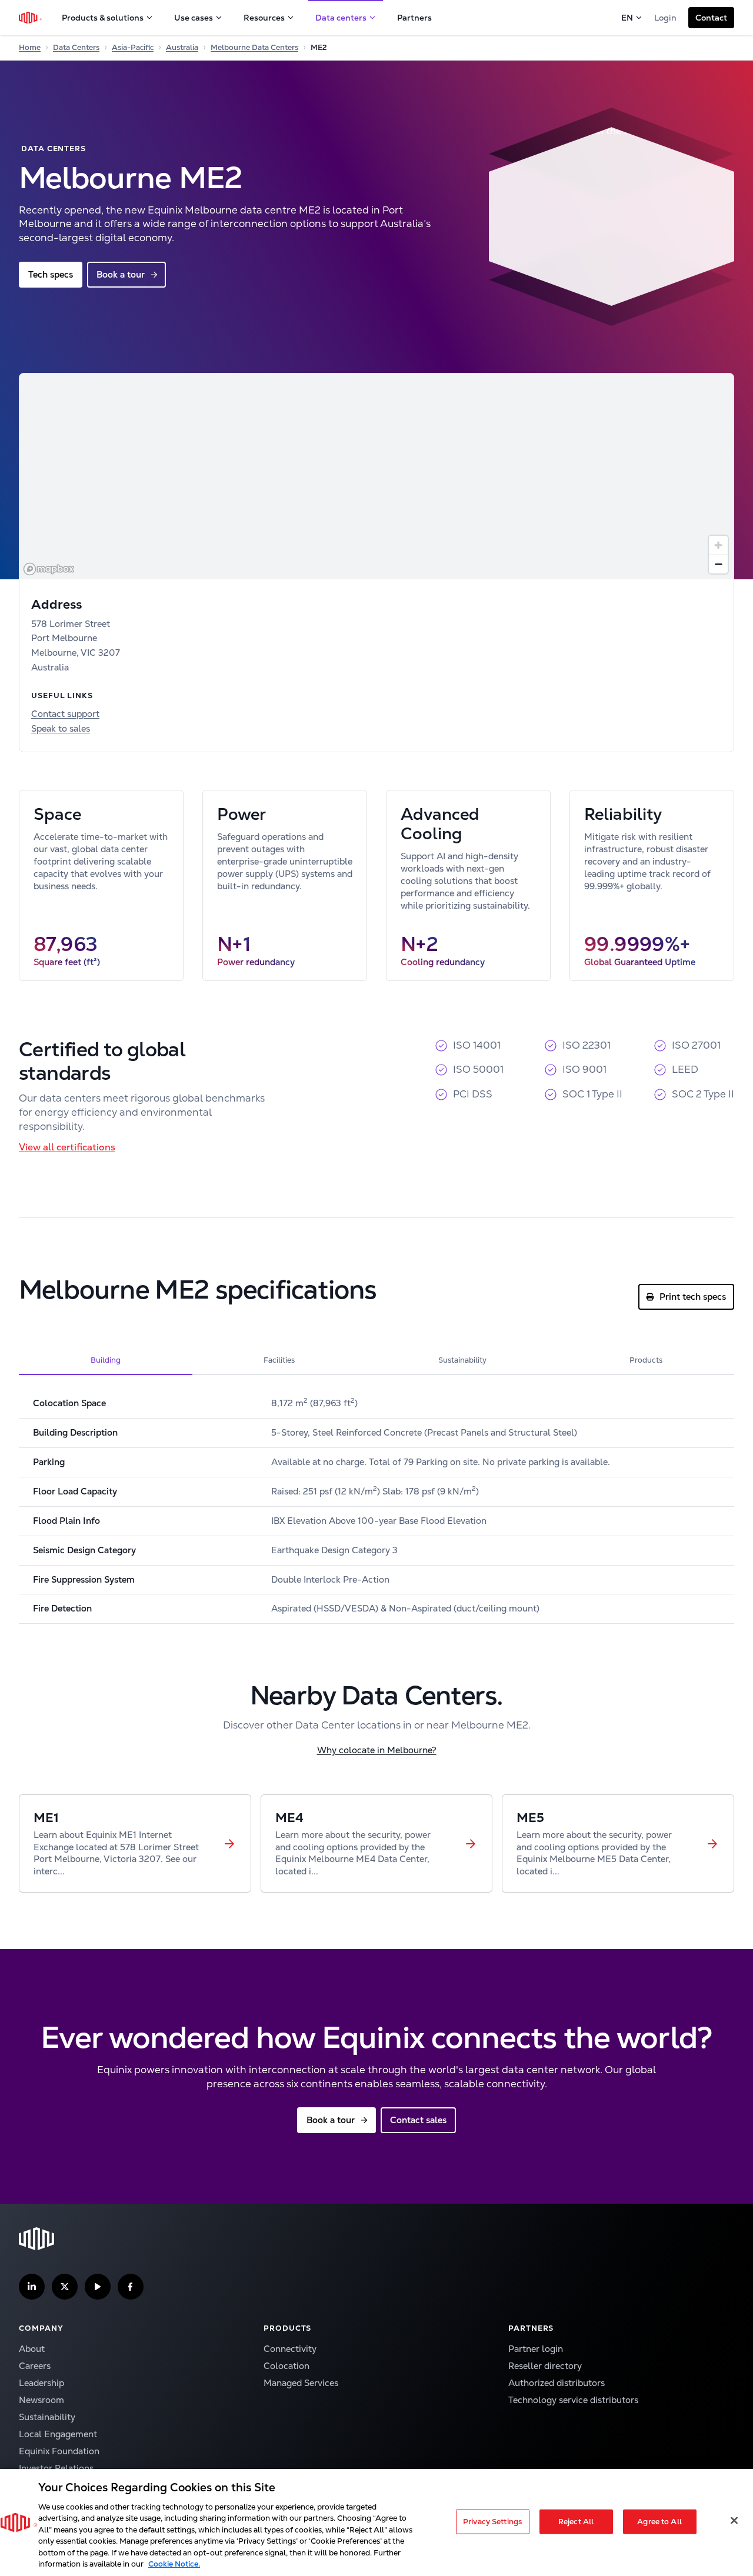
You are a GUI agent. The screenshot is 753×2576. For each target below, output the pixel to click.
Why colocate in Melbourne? (377, 1750)
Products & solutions (103, 18)
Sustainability (47, 2417)
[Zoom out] (718, 564)
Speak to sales (61, 728)
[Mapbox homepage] (49, 569)
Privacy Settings (492, 2522)
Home (30, 47)
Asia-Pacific (133, 47)
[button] (711, 18)
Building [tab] (106, 1360)
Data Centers (76, 47)
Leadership (41, 2383)
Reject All (576, 2522)
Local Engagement (58, 2434)
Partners (414, 18)
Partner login (536, 2349)
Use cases (194, 18)
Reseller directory (545, 2366)
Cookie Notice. (174, 2564)
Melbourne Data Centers (254, 47)
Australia (182, 47)
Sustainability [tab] (462, 1360)
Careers (35, 2366)
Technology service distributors (573, 2400)
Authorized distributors (557, 2383)
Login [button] (665, 18)
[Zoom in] (718, 545)
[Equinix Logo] (31, 18)
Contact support (65, 714)
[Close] (734, 2520)
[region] (376, 476)
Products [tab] (646, 1360)
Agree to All (659, 2522)
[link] (135, 1844)
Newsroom (41, 2400)
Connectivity (290, 2349)
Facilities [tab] (279, 1360)
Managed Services (301, 2383)
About (32, 2349)
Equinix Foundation (59, 2451)
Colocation (286, 2366)
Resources (264, 18)
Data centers (341, 18)
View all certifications (67, 1147)
